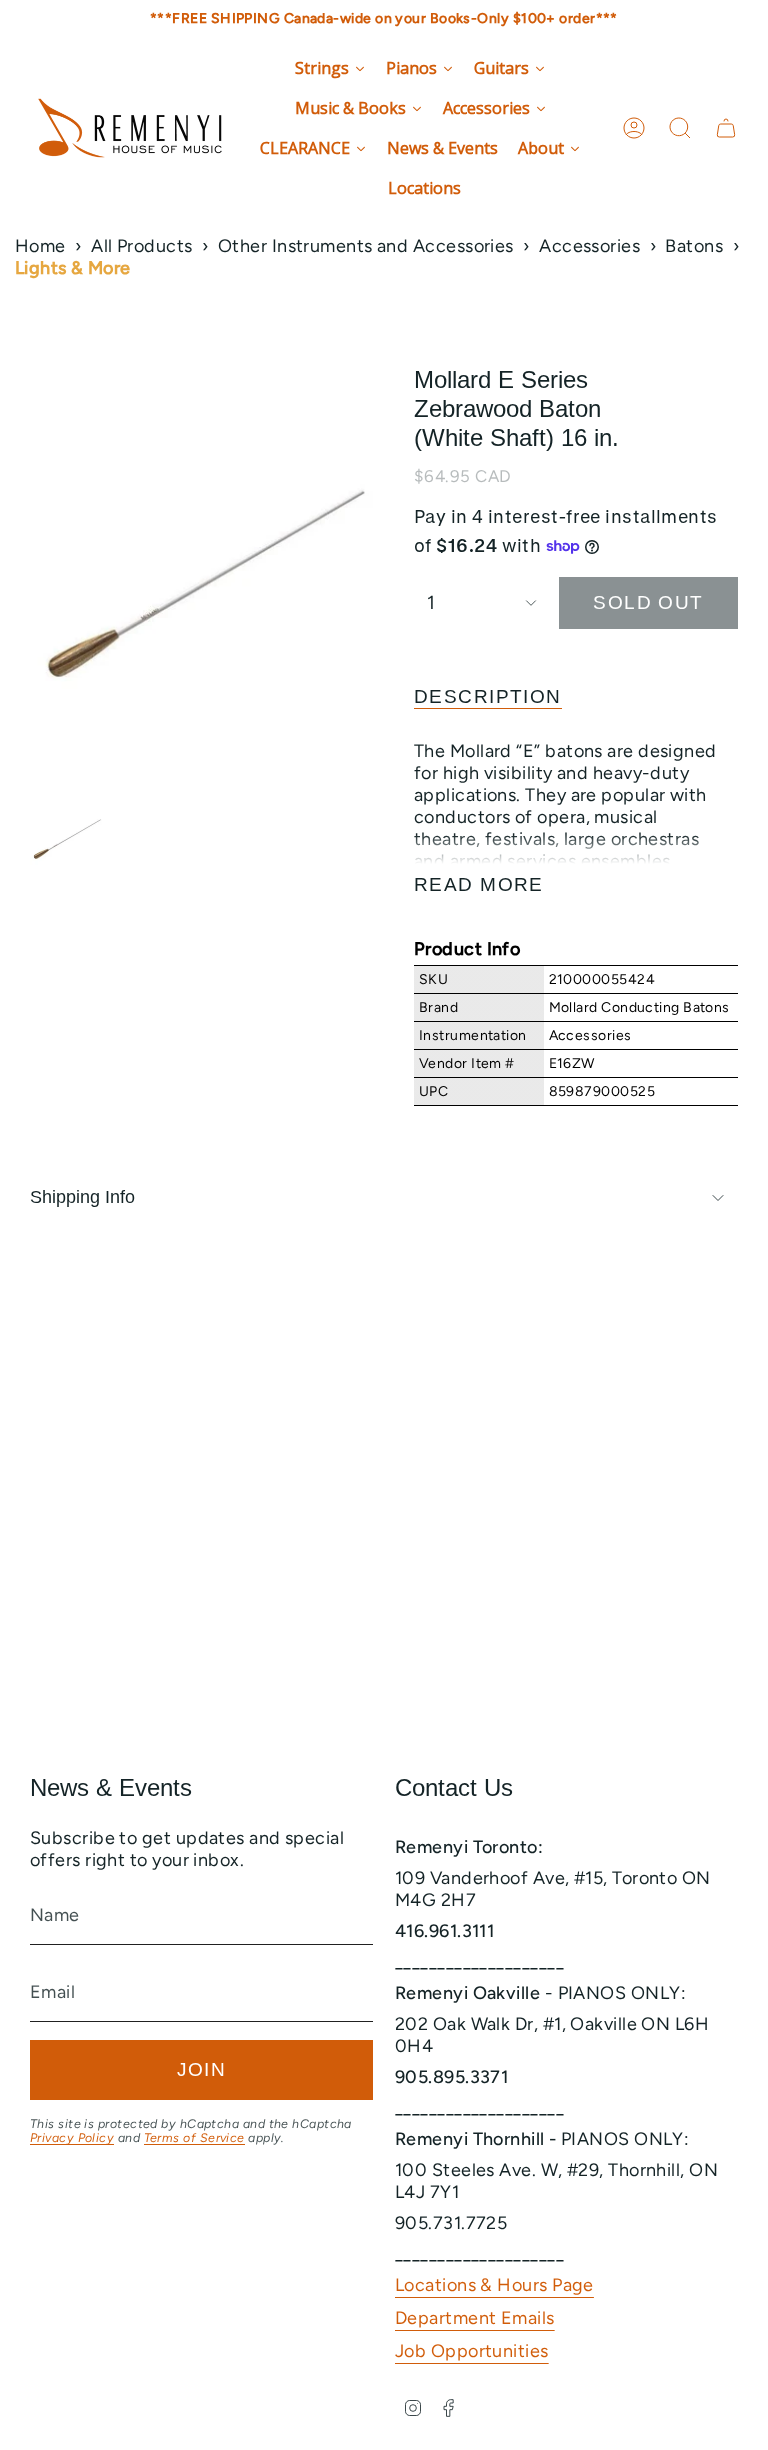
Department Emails (475, 2318)
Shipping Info (82, 1197)
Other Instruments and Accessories (366, 246)
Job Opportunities (472, 2351)
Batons (694, 246)
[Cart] (726, 128)
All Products (141, 246)
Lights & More (73, 268)
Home (40, 246)
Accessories (589, 246)
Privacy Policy (72, 2137)
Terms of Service (194, 2137)
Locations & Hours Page (494, 2285)
